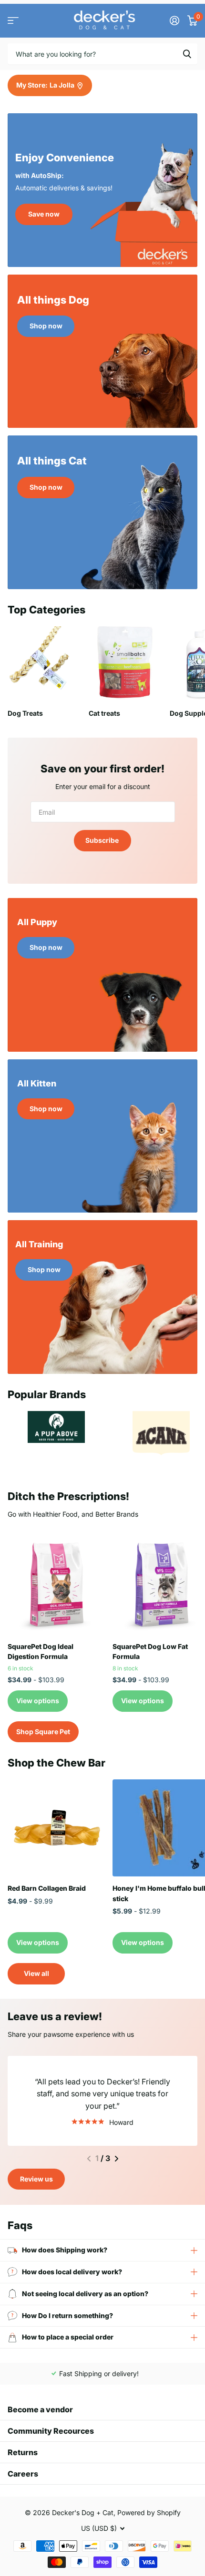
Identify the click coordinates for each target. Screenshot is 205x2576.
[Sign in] (174, 20)
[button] (89, 2159)
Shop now (46, 326)
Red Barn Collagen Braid (47, 1888)
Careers (23, 2474)
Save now (44, 214)
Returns (23, 2452)
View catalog (13, 21)
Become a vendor (40, 2409)
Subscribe (103, 840)
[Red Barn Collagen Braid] (56, 1828)
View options (38, 1701)
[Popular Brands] (56, 1427)
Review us (36, 2179)
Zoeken (187, 54)
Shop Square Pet (43, 1732)
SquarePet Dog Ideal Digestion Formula (41, 1651)
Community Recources (51, 2431)
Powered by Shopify (149, 2512)
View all (36, 1973)
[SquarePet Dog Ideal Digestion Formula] (56, 1586)
